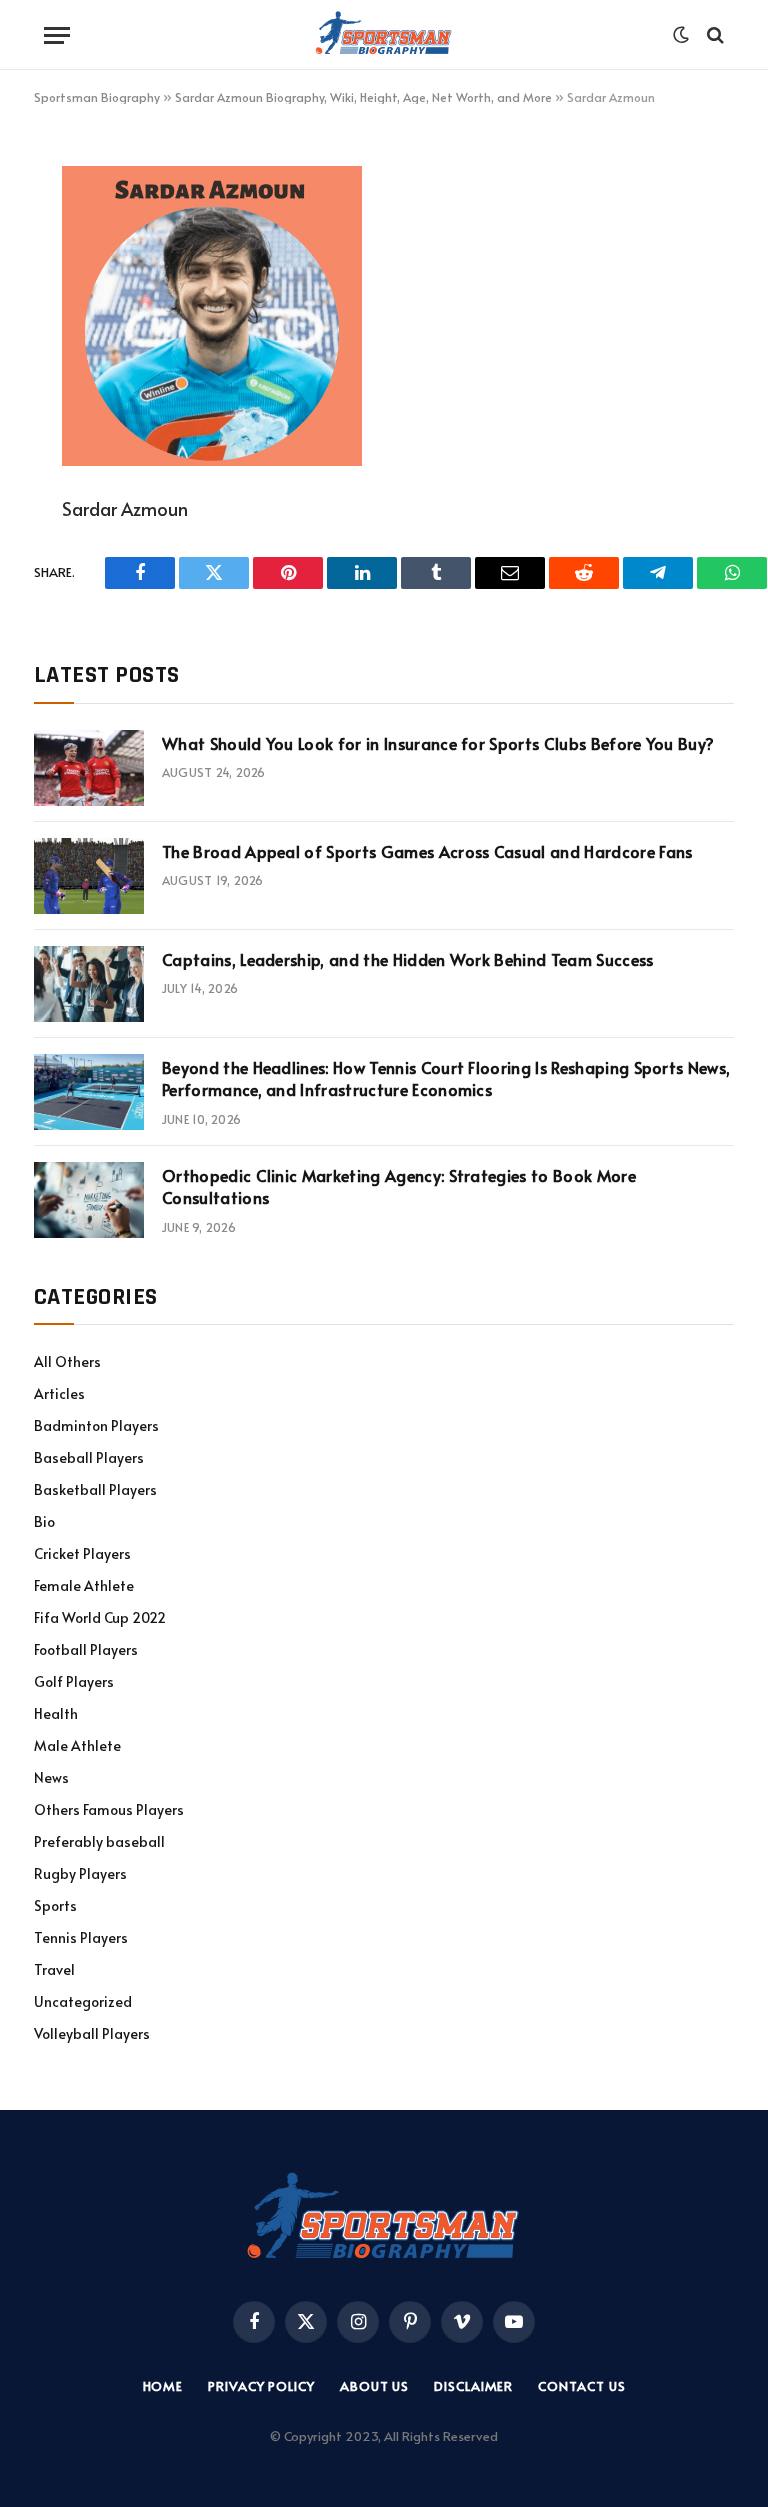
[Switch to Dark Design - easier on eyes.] (681, 35)
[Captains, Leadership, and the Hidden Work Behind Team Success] (89, 984)
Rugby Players (80, 1873)
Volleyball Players (92, 2033)
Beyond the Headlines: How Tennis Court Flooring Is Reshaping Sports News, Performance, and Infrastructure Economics (446, 1078)
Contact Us (581, 2386)
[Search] (713, 35)
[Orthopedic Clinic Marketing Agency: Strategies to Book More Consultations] (89, 1200)
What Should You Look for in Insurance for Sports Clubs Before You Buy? (438, 743)
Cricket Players (82, 1553)
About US (374, 2386)
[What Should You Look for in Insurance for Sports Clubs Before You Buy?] (89, 768)
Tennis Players (81, 1937)
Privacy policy (261, 2386)
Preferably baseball (99, 1841)
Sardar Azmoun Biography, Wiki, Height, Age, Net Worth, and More (363, 97)
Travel (54, 1969)
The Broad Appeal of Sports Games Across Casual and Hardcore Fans (427, 851)
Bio (44, 1521)
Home (163, 2386)
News (51, 1777)
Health (56, 1713)
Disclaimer (473, 2386)
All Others (67, 1361)
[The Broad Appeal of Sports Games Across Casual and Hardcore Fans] (89, 876)
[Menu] (57, 35)
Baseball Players (89, 1457)
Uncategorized (83, 2001)
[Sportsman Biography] (384, 35)
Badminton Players (96, 1425)
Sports (55, 1905)
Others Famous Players (109, 1809)
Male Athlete (77, 1745)
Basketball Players (95, 1489)
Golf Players (74, 1681)
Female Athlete (84, 1585)
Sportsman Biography (97, 97)
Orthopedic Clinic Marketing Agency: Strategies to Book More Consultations (399, 1186)
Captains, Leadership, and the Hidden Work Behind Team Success (408, 959)
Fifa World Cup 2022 (100, 1617)
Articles (59, 1393)
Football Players (86, 1649)
